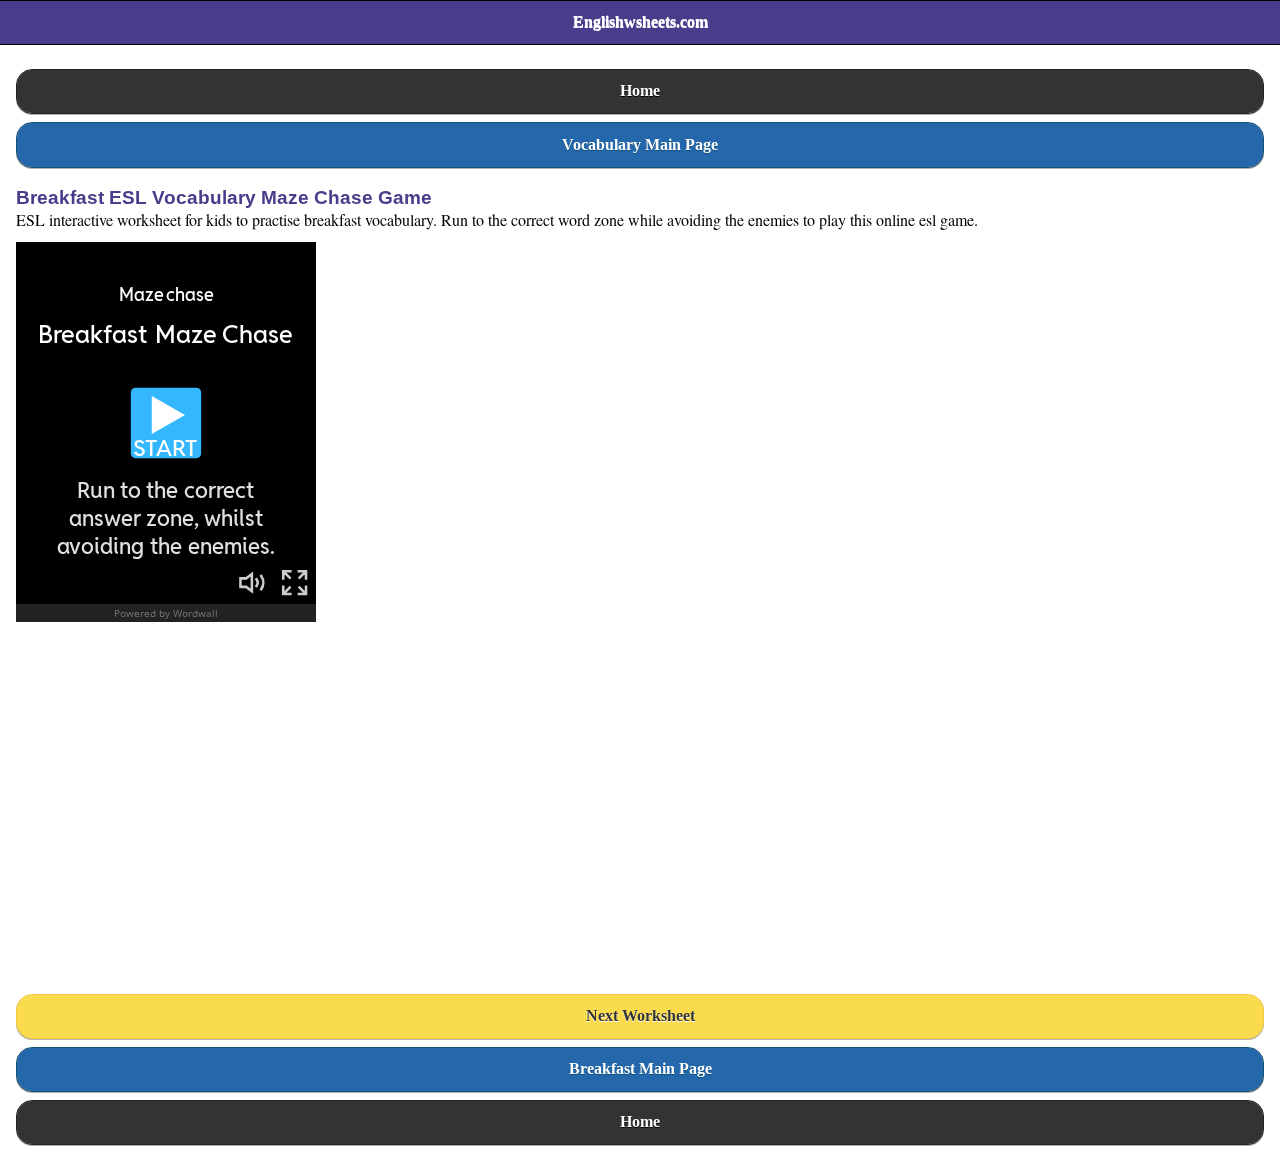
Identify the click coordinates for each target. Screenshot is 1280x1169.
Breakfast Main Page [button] (640, 1068)
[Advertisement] (166, 815)
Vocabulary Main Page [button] (640, 144)
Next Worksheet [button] (640, 1015)
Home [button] (640, 90)
